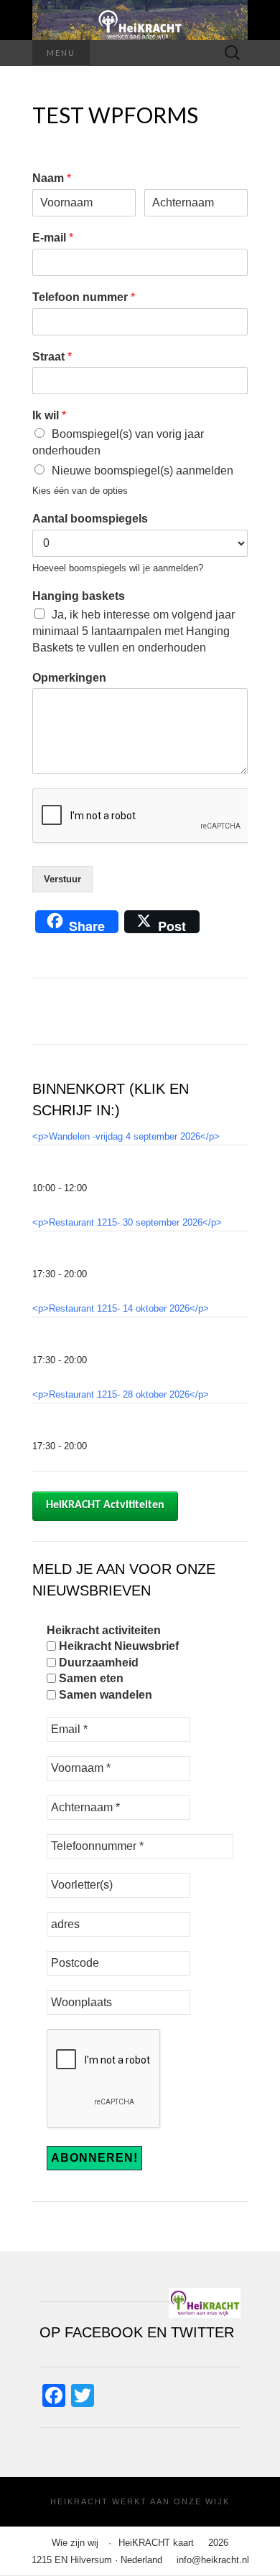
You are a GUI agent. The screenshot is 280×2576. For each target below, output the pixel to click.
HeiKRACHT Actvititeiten (105, 1505)
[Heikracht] (140, 20)
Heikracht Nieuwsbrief (117, 1646)
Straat (52, 357)
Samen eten (90, 1678)
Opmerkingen (69, 678)
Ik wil (49, 415)
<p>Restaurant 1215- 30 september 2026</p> (127, 1222)
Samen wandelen (104, 1695)
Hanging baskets (79, 596)
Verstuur (62, 879)
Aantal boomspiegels (90, 519)
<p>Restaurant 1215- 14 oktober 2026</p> (121, 1308)
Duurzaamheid (97, 1663)
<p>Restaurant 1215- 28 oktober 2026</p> (121, 1394)
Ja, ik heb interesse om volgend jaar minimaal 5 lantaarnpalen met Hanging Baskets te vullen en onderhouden (134, 631)
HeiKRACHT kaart (156, 2543)
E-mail (53, 238)
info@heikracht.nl (213, 2560)
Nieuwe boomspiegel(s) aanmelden (143, 471)
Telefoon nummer (84, 297)
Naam (52, 178)
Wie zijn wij (75, 2543)
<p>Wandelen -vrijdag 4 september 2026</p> (126, 1136)
